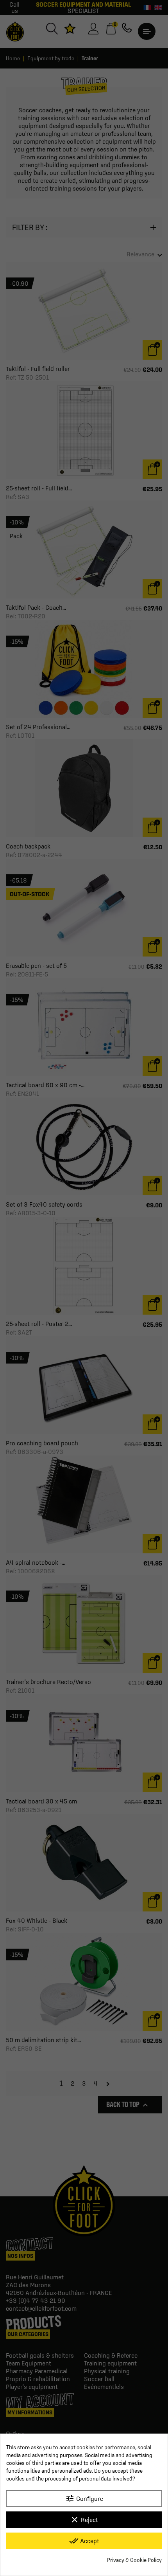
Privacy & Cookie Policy (134, 2560)
